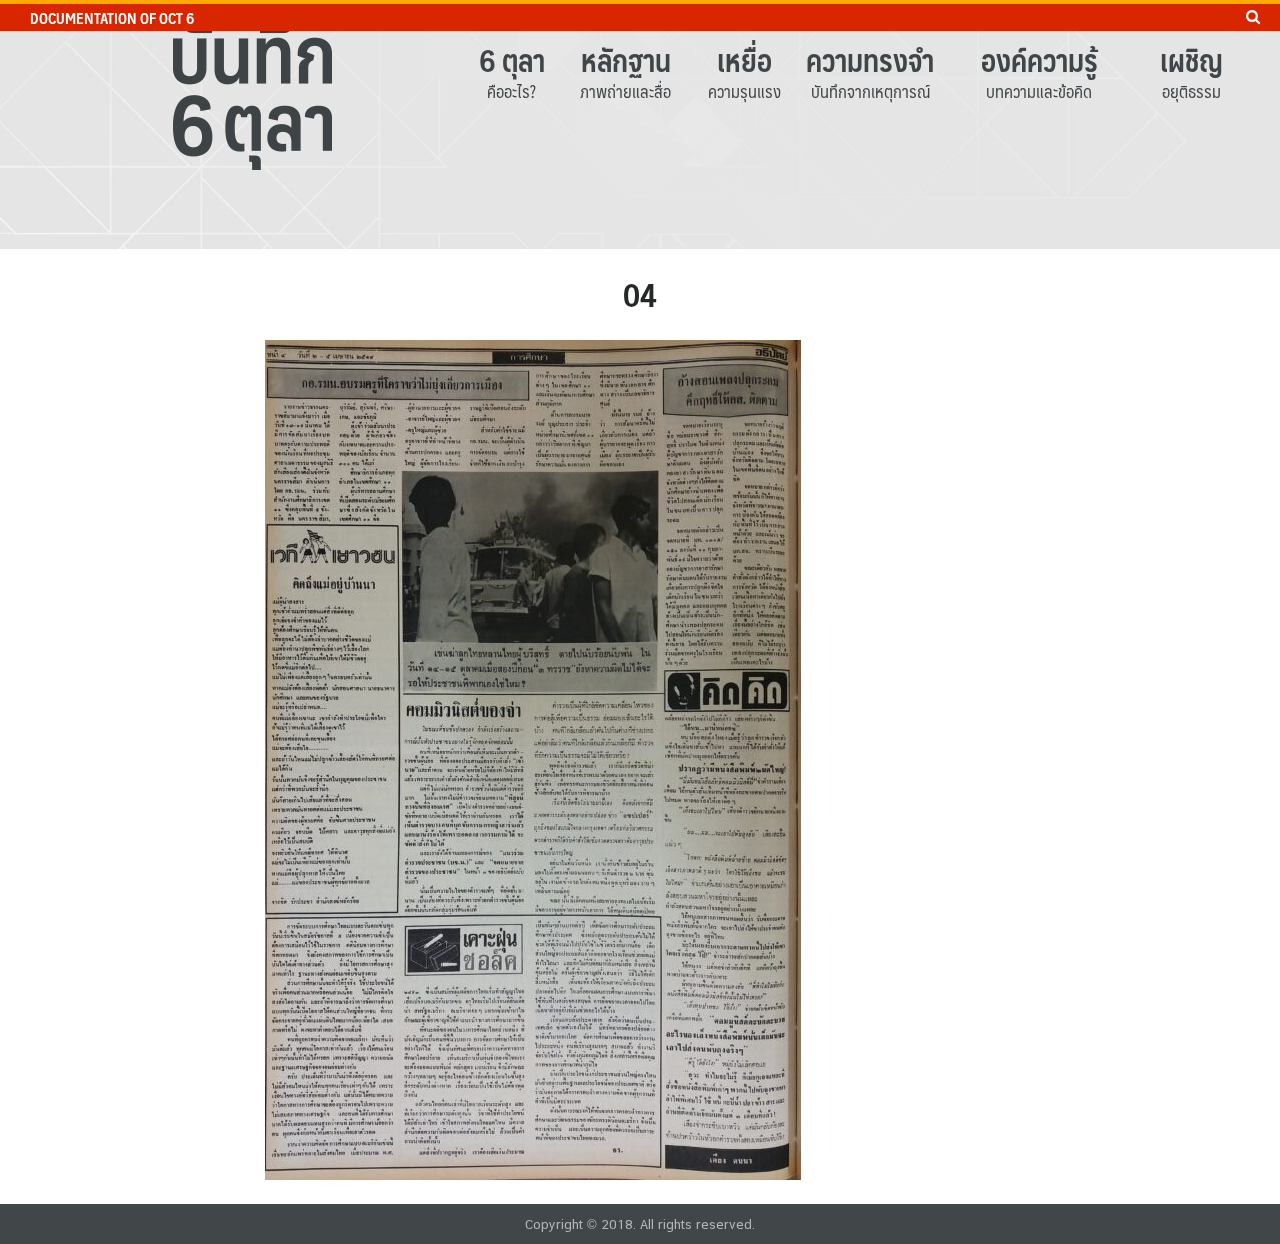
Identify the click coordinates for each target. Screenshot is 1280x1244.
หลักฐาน (626, 59)
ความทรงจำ (870, 59)
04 (640, 294)
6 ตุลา (512, 59)
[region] (640, 124)
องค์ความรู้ (1039, 59)
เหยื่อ (744, 59)
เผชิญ (1191, 59)
